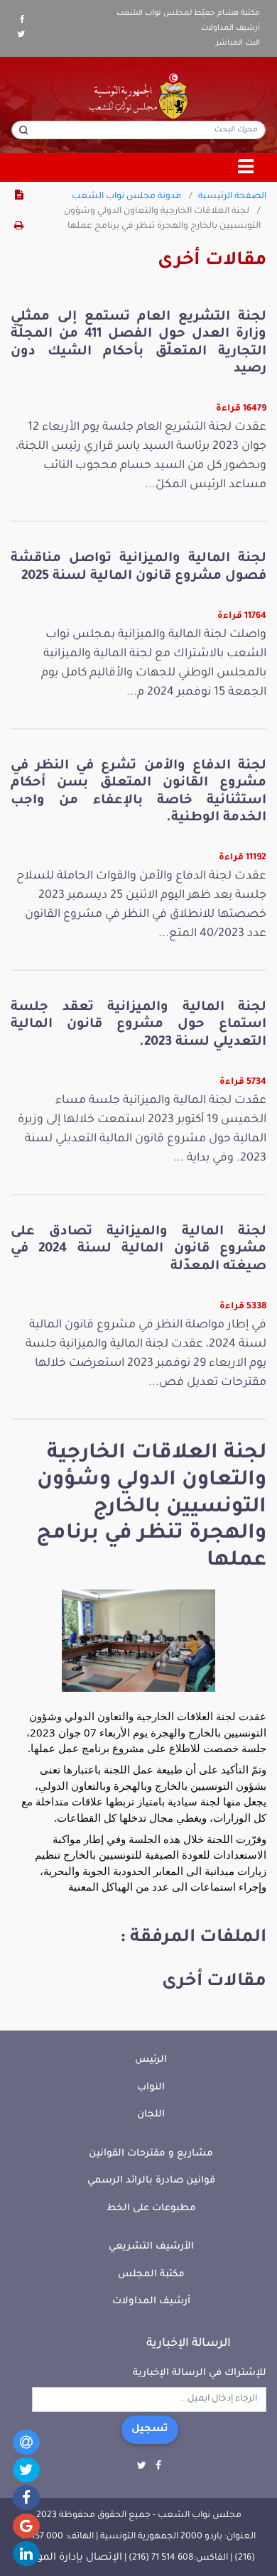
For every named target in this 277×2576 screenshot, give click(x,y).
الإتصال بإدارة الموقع (72, 2558)
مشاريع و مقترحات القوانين (151, 2154)
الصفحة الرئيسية (232, 197)
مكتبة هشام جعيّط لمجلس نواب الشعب (188, 13)
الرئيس (151, 2060)
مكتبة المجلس (151, 2275)
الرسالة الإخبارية (189, 2344)
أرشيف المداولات (230, 28)
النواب (151, 2088)
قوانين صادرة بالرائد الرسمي (151, 2181)
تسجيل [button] (150, 2430)
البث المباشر (238, 43)
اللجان (151, 2115)
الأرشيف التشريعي (151, 2247)
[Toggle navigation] (246, 168)
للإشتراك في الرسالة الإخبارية (200, 2373)
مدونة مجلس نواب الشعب (126, 197)
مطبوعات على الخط (151, 2208)
